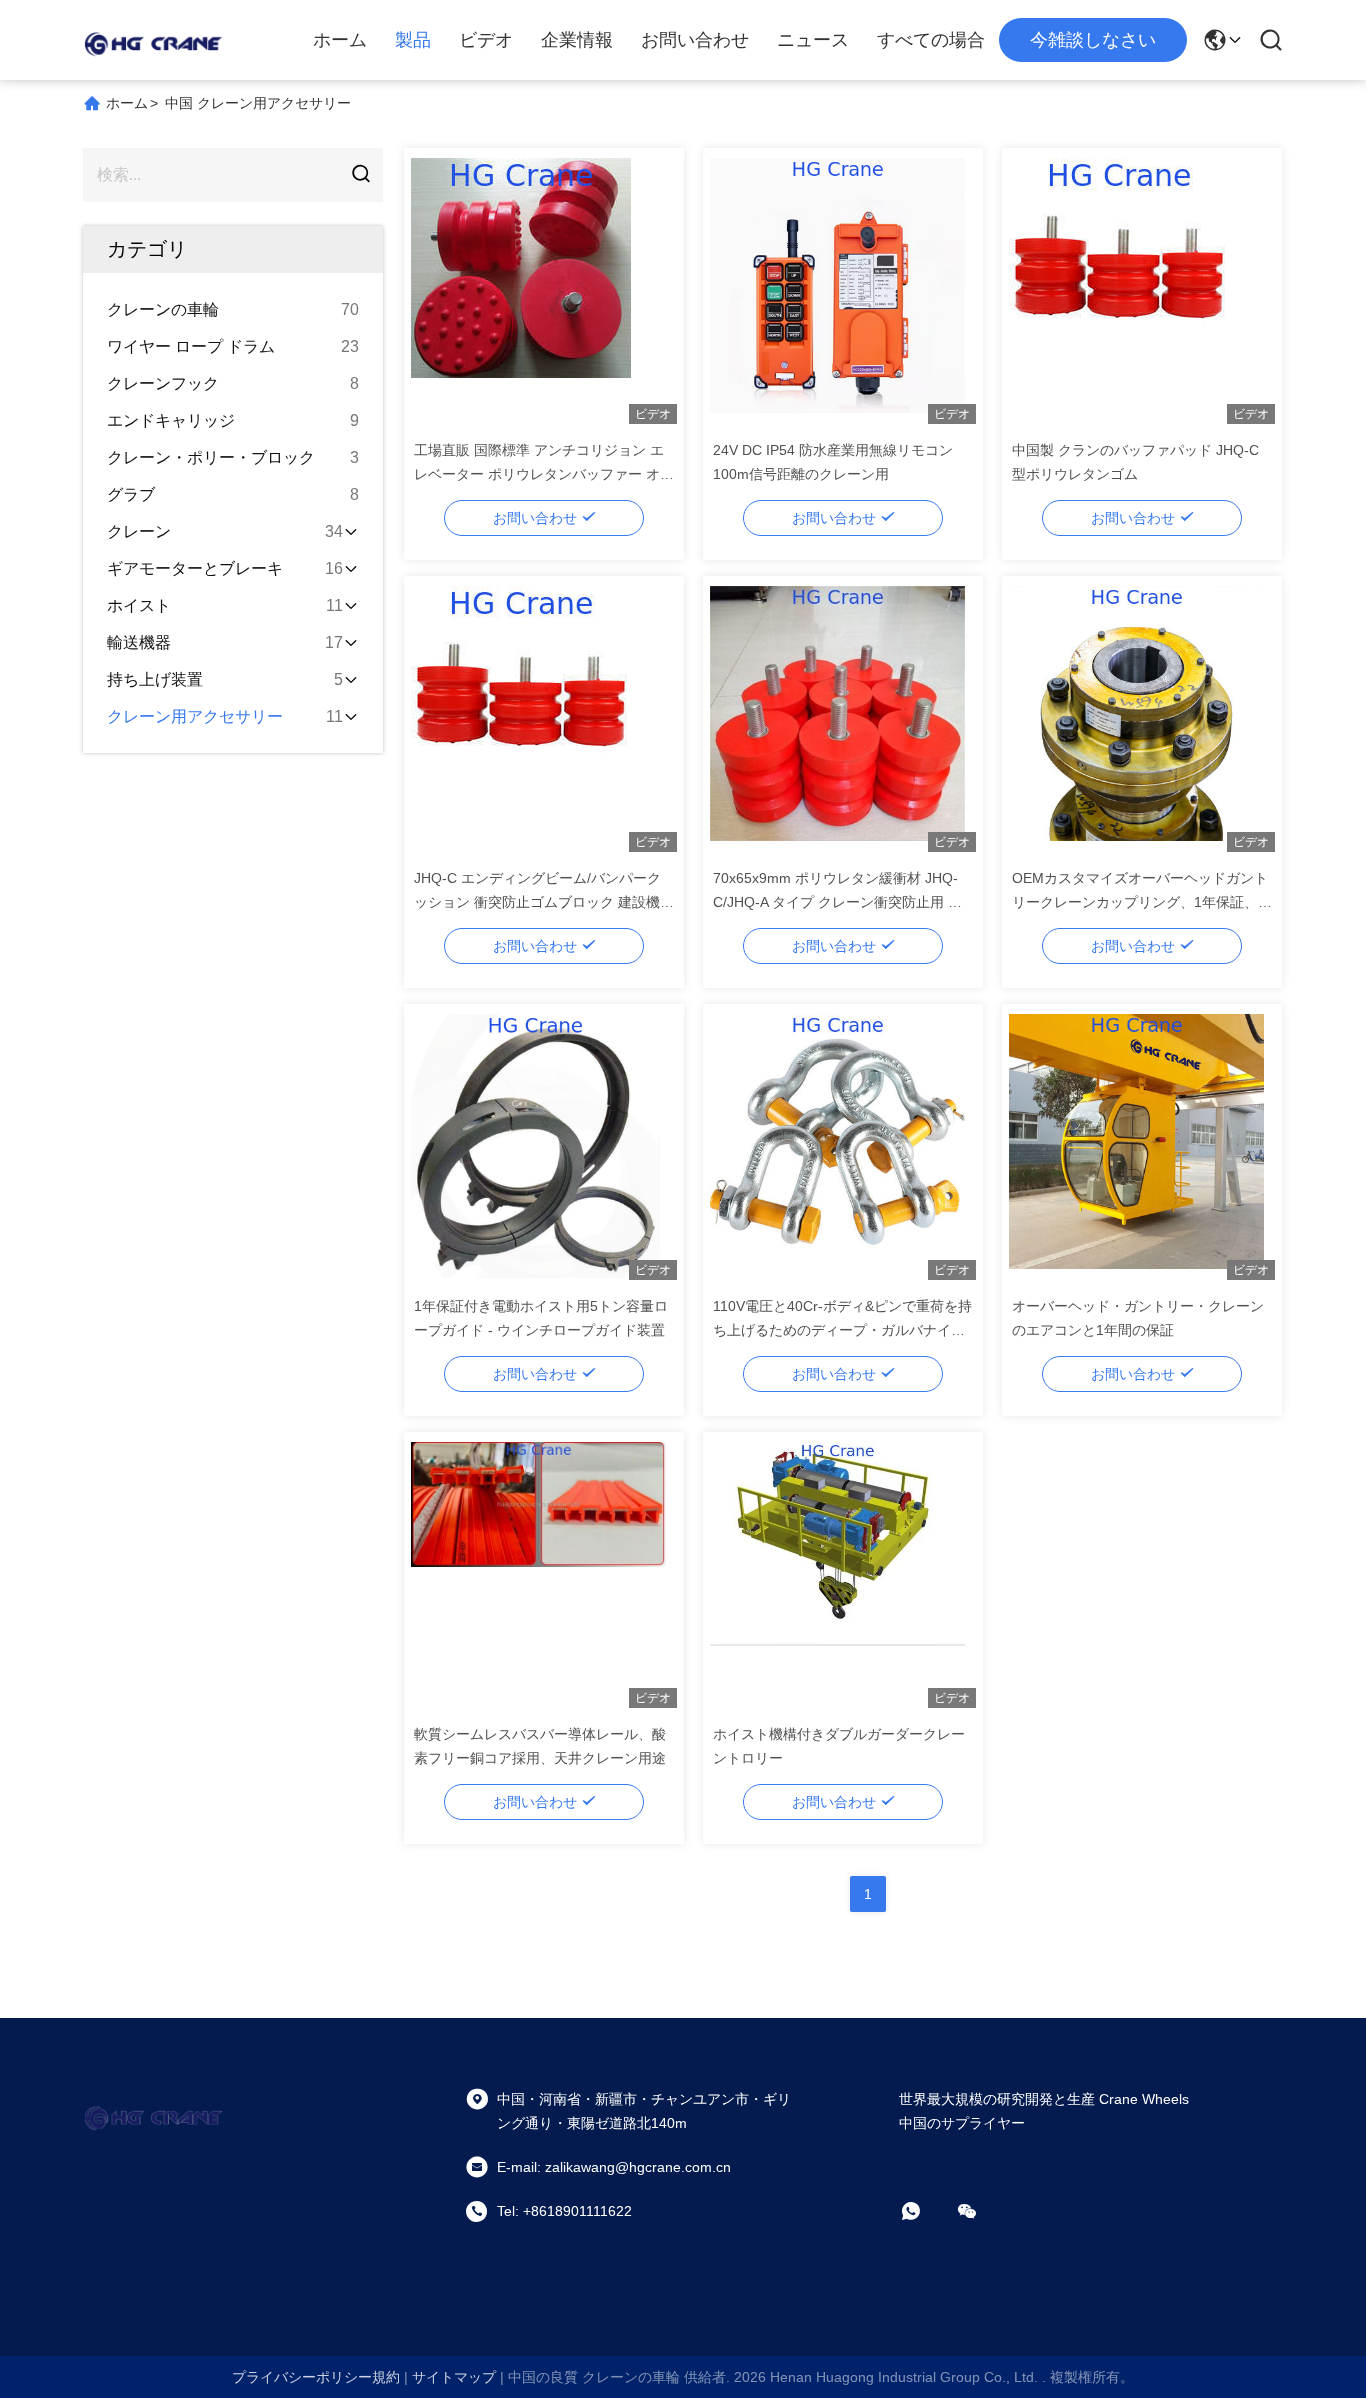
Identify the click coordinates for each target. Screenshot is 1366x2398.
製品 (413, 40)
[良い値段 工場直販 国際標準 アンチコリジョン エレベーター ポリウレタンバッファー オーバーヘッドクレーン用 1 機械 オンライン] (538, 290)
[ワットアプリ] (925, 2211)
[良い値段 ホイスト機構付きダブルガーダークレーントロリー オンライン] (837, 1574)
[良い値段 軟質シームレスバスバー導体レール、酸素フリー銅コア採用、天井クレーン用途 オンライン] (538, 1574)
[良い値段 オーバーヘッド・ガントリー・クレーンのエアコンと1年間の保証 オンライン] (1136, 1146)
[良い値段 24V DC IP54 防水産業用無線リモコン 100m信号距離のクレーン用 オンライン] (837, 290)
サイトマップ (454, 2377)
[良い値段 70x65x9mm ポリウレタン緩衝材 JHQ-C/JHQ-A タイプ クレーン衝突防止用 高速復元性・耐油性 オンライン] (837, 718)
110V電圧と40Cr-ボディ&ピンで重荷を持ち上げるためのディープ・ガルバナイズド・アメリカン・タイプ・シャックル (842, 1330)
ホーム (340, 40)
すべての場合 (931, 40)
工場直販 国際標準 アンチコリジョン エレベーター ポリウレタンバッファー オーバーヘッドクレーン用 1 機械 (544, 474)
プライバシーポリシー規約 (316, 2377)
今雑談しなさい (1093, 40)
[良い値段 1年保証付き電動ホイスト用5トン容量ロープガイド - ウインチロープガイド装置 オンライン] (538, 1146)
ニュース (813, 40)
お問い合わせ (695, 40)
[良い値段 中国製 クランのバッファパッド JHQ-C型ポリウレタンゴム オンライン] (1136, 290)
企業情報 (577, 40)
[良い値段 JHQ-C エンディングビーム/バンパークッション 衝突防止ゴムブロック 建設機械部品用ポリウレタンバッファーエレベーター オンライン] (538, 718)
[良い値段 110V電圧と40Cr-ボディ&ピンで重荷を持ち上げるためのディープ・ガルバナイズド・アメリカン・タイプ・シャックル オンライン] (837, 1146)
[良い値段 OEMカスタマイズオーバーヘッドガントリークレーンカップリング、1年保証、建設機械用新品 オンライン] (1136, 718)
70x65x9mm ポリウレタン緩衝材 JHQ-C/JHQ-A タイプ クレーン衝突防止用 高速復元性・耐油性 (837, 902)
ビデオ (486, 40)
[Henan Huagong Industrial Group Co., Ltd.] (153, 40)
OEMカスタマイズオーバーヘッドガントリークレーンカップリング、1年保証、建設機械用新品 (1142, 902)
